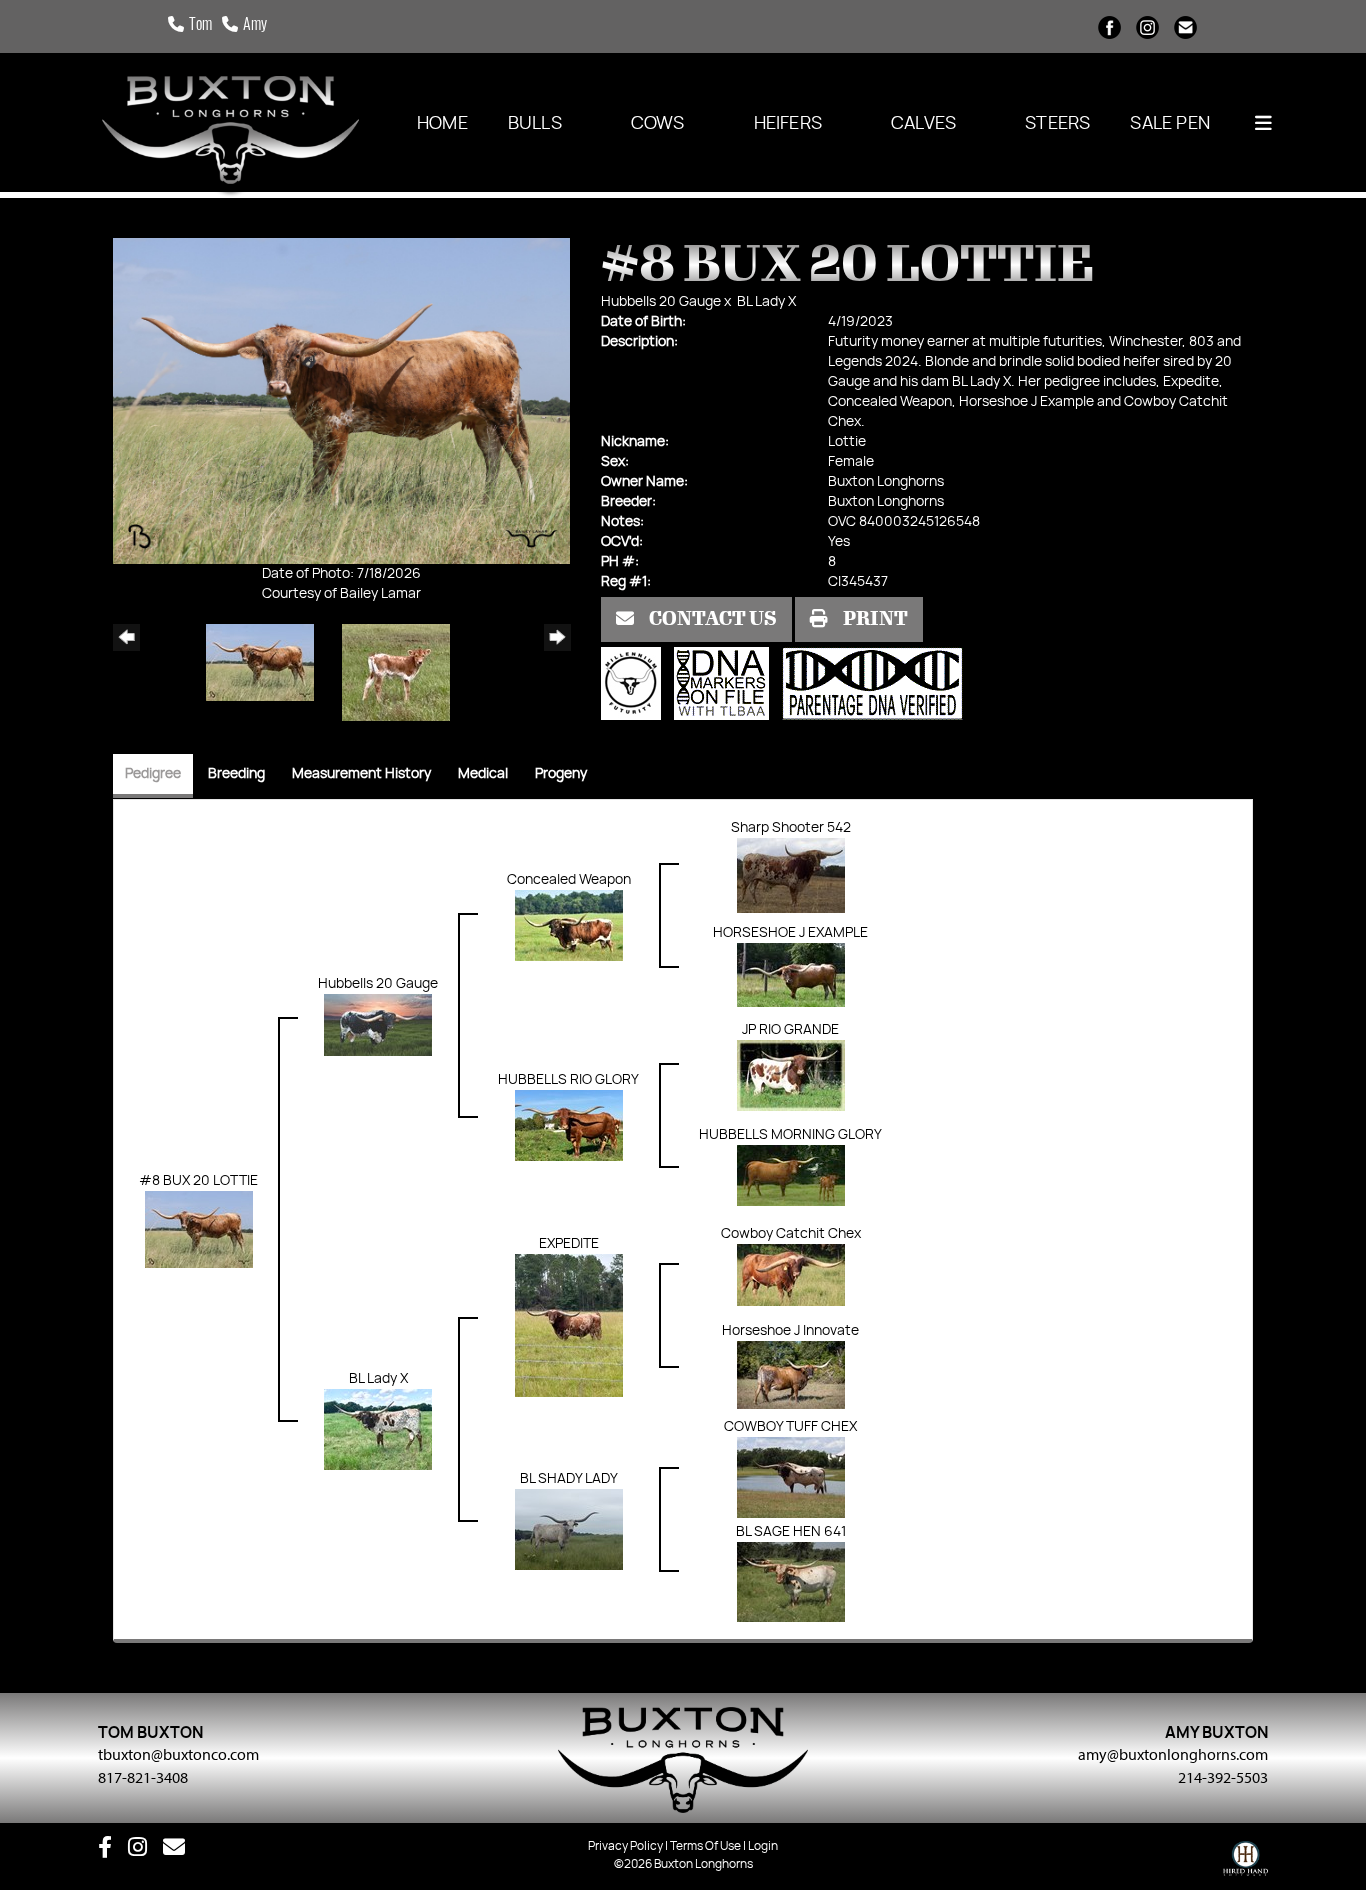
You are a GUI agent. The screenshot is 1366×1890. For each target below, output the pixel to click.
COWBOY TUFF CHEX (790, 1427)
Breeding (236, 774)
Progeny (561, 774)
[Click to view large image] (341, 401)
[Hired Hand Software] (1245, 1863)
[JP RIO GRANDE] (791, 1075)
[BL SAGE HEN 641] (791, 1582)
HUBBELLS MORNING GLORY (790, 1135)
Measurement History (361, 774)
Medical (483, 774)
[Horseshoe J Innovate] (791, 1375)
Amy (255, 26)
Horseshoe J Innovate (790, 1331)
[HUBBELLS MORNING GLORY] (791, 1175)
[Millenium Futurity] (636, 684)
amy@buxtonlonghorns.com (1173, 1754)
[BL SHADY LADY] (569, 1530)
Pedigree (153, 774)
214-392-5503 (1223, 1777)
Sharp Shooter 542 (791, 828)
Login (763, 1846)
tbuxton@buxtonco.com (178, 1754)
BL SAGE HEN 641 (791, 1532)
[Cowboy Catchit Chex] (791, 1275)
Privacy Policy (625, 1846)
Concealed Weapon (569, 880)
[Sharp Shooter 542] (791, 875)
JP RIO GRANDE (790, 1030)
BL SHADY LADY (569, 1479)
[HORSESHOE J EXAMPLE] (791, 975)
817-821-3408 (143, 1777)
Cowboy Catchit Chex (791, 1234)
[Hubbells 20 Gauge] (378, 1025)
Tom (200, 26)
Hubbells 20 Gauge (661, 302)
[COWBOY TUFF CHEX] (791, 1478)
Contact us (711, 619)
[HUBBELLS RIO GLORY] (569, 1125)
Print (874, 619)
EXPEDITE (569, 1244)
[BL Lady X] (378, 1430)
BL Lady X (766, 302)
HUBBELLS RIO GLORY (568, 1080)
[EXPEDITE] (569, 1325)
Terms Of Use (705, 1846)
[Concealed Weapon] (569, 925)
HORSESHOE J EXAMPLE (790, 933)
